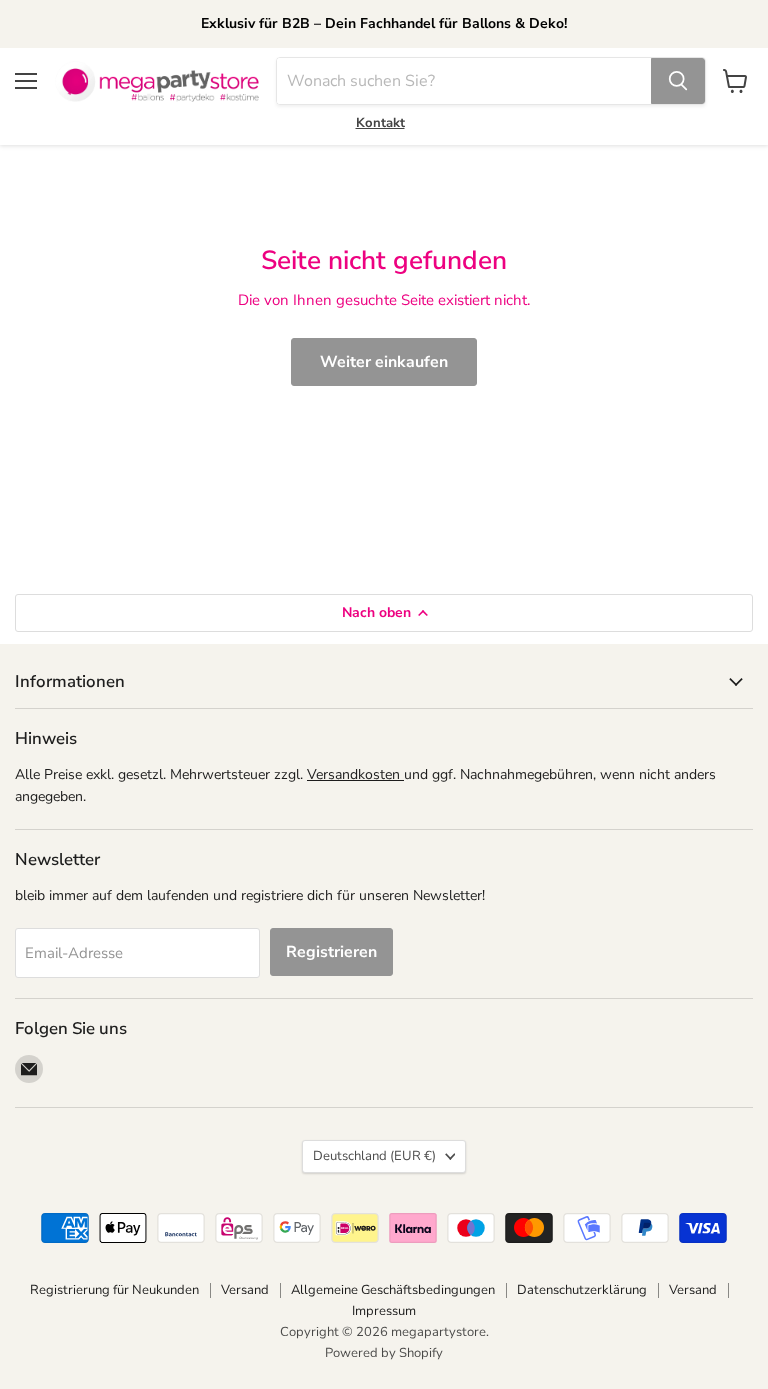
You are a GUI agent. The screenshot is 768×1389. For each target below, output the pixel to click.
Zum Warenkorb (575, 1340)
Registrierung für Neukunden (114, 1290)
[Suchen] (678, 81)
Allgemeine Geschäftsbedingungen (393, 1290)
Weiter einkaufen (384, 362)
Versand (245, 1290)
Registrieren (331, 952)
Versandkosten (355, 774)
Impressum (384, 1311)
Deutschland (374, 1156)
